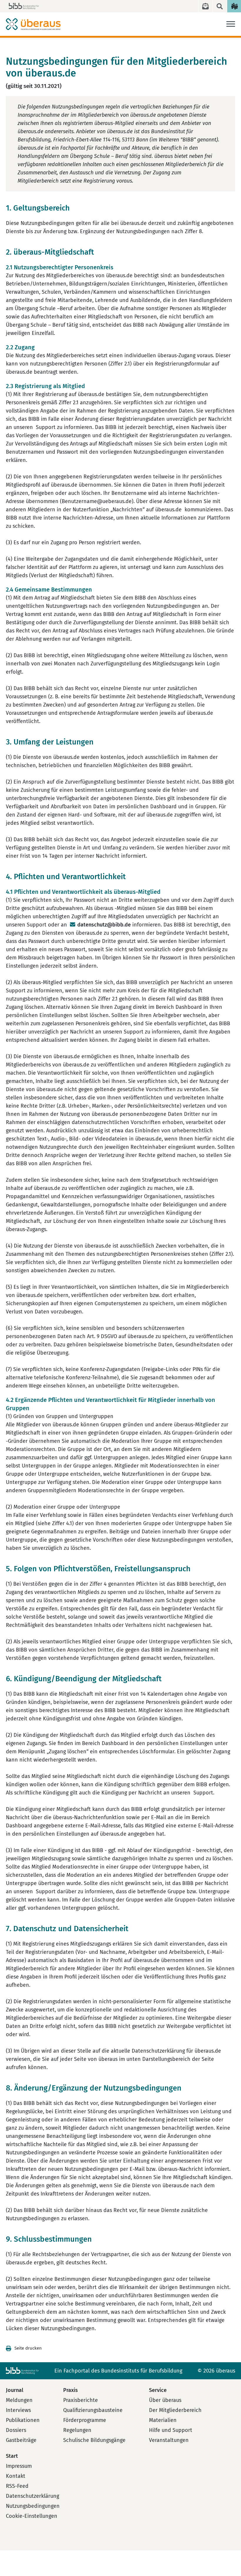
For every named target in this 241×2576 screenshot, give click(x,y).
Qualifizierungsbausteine (93, 2410)
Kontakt (16, 2476)
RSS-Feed (17, 2486)
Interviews (18, 2410)
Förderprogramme (85, 2420)
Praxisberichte (81, 2400)
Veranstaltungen (169, 2440)
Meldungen (19, 2400)
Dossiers (16, 2430)
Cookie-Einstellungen (32, 2516)
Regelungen (77, 2430)
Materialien (163, 2420)
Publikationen (23, 2420)
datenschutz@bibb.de (104, 925)
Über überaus (165, 2400)
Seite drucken (28, 2348)
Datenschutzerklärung (32, 2496)
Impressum (19, 2466)
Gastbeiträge (21, 2440)
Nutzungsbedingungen (33, 2506)
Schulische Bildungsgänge (94, 2440)
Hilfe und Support (171, 2430)
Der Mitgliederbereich (175, 2410)
